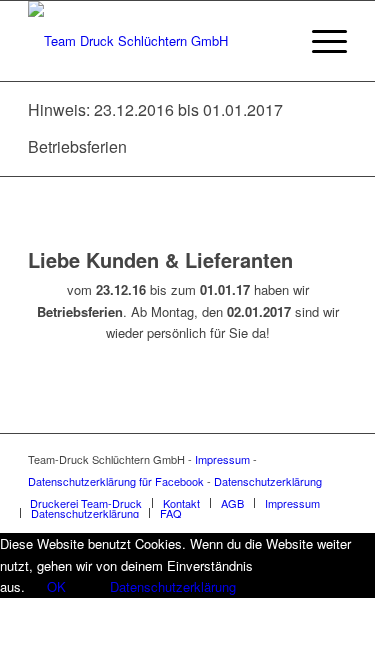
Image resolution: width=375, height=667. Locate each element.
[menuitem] (86, 503)
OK (56, 586)
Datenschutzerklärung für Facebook (116, 481)
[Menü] (319, 41)
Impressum (222, 459)
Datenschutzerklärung (268, 481)
